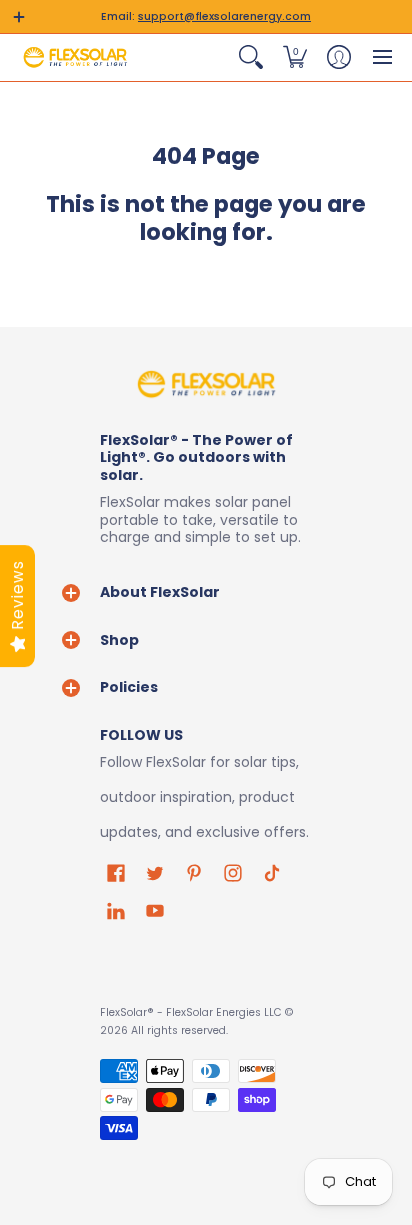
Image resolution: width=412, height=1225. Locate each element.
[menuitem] (251, 57)
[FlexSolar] (75, 57)
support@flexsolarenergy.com (224, 16)
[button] (19, 17)
